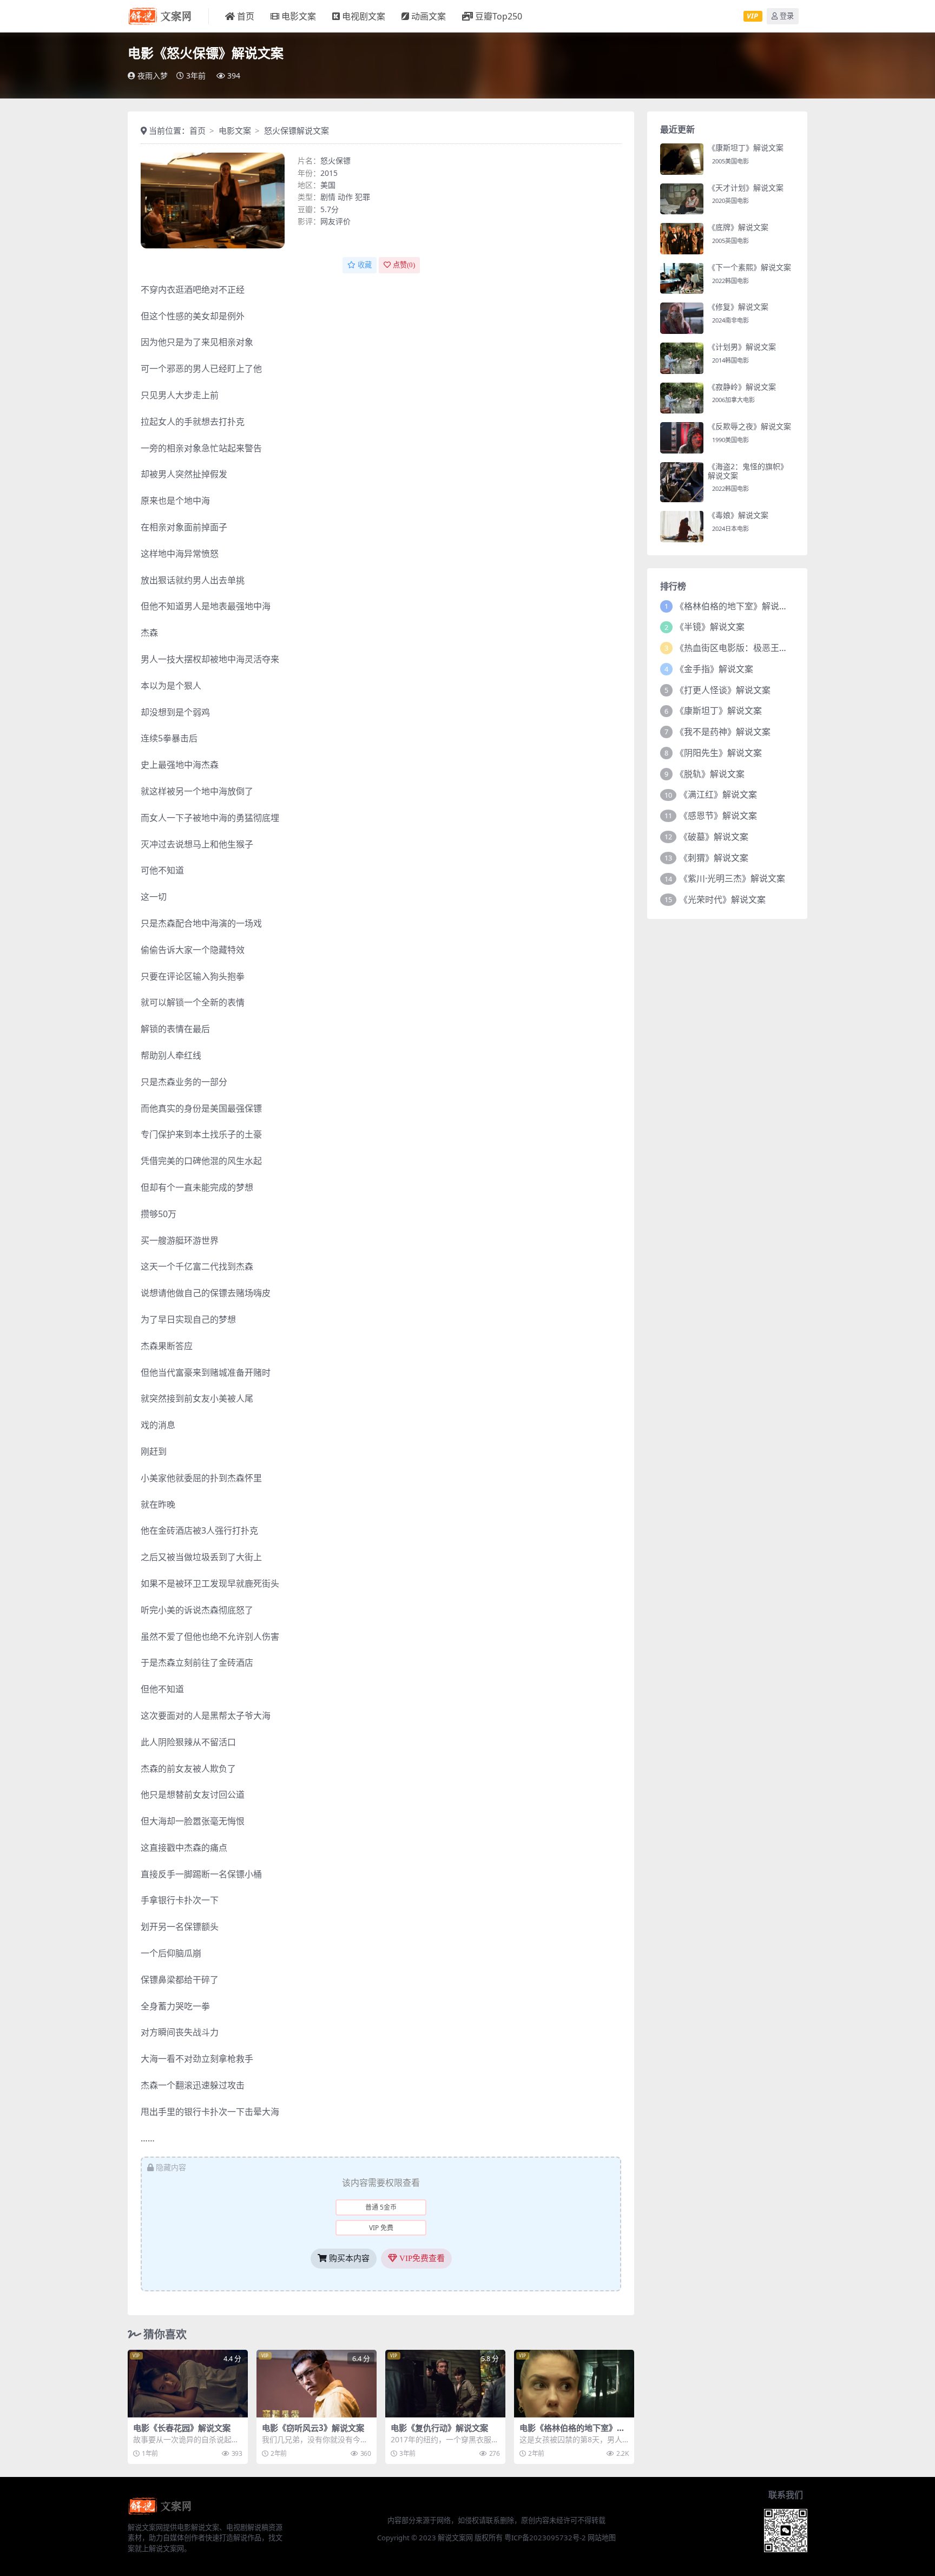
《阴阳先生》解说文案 (719, 753)
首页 (246, 16)
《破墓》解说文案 (714, 837)
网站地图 (602, 2538)
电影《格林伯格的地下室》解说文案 (572, 2433)
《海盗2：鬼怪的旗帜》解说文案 (748, 471)
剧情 (328, 197)
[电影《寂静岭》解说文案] (682, 398)
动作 (345, 197)
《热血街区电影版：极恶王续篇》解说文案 (758, 648)
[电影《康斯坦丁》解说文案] (682, 159)
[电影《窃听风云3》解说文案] (317, 2384)
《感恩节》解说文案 (718, 816)
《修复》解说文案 (738, 307)
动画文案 (429, 16)
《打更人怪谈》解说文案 (723, 690)
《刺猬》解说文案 (714, 858)
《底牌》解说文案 (738, 227)
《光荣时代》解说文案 (722, 899)
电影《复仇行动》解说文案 (439, 2428)
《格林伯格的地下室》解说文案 (736, 606)
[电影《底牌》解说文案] (682, 239)
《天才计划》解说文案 (746, 188)
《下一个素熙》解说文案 (749, 267)
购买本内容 (348, 2258)
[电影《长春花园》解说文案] (188, 2384)
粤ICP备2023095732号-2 (545, 2538)
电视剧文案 (364, 16)
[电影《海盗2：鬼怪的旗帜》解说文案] (682, 482)
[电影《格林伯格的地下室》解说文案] (574, 2384)
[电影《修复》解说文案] (682, 318)
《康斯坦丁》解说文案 (746, 147)
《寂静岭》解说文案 (742, 387)
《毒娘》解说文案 (738, 515)
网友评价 (335, 221)
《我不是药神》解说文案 (723, 732)
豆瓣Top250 (499, 16)
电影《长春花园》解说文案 (182, 2428)
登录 (787, 16)
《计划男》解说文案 (742, 347)
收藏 (365, 265)
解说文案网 (455, 2538)
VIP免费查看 (421, 2258)
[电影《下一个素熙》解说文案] (682, 279)
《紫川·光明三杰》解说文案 (732, 878)
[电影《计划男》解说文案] (682, 358)
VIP (752, 16)
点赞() (404, 265)
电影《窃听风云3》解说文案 (313, 2428)
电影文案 (299, 16)
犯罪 (363, 197)
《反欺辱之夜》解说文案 (749, 426)
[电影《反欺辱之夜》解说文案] (682, 438)
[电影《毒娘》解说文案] (682, 527)
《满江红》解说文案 (718, 794)
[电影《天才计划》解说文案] (682, 199)
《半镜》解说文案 (710, 627)
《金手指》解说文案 (714, 669)
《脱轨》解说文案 (710, 774)
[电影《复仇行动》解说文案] (445, 2384)
